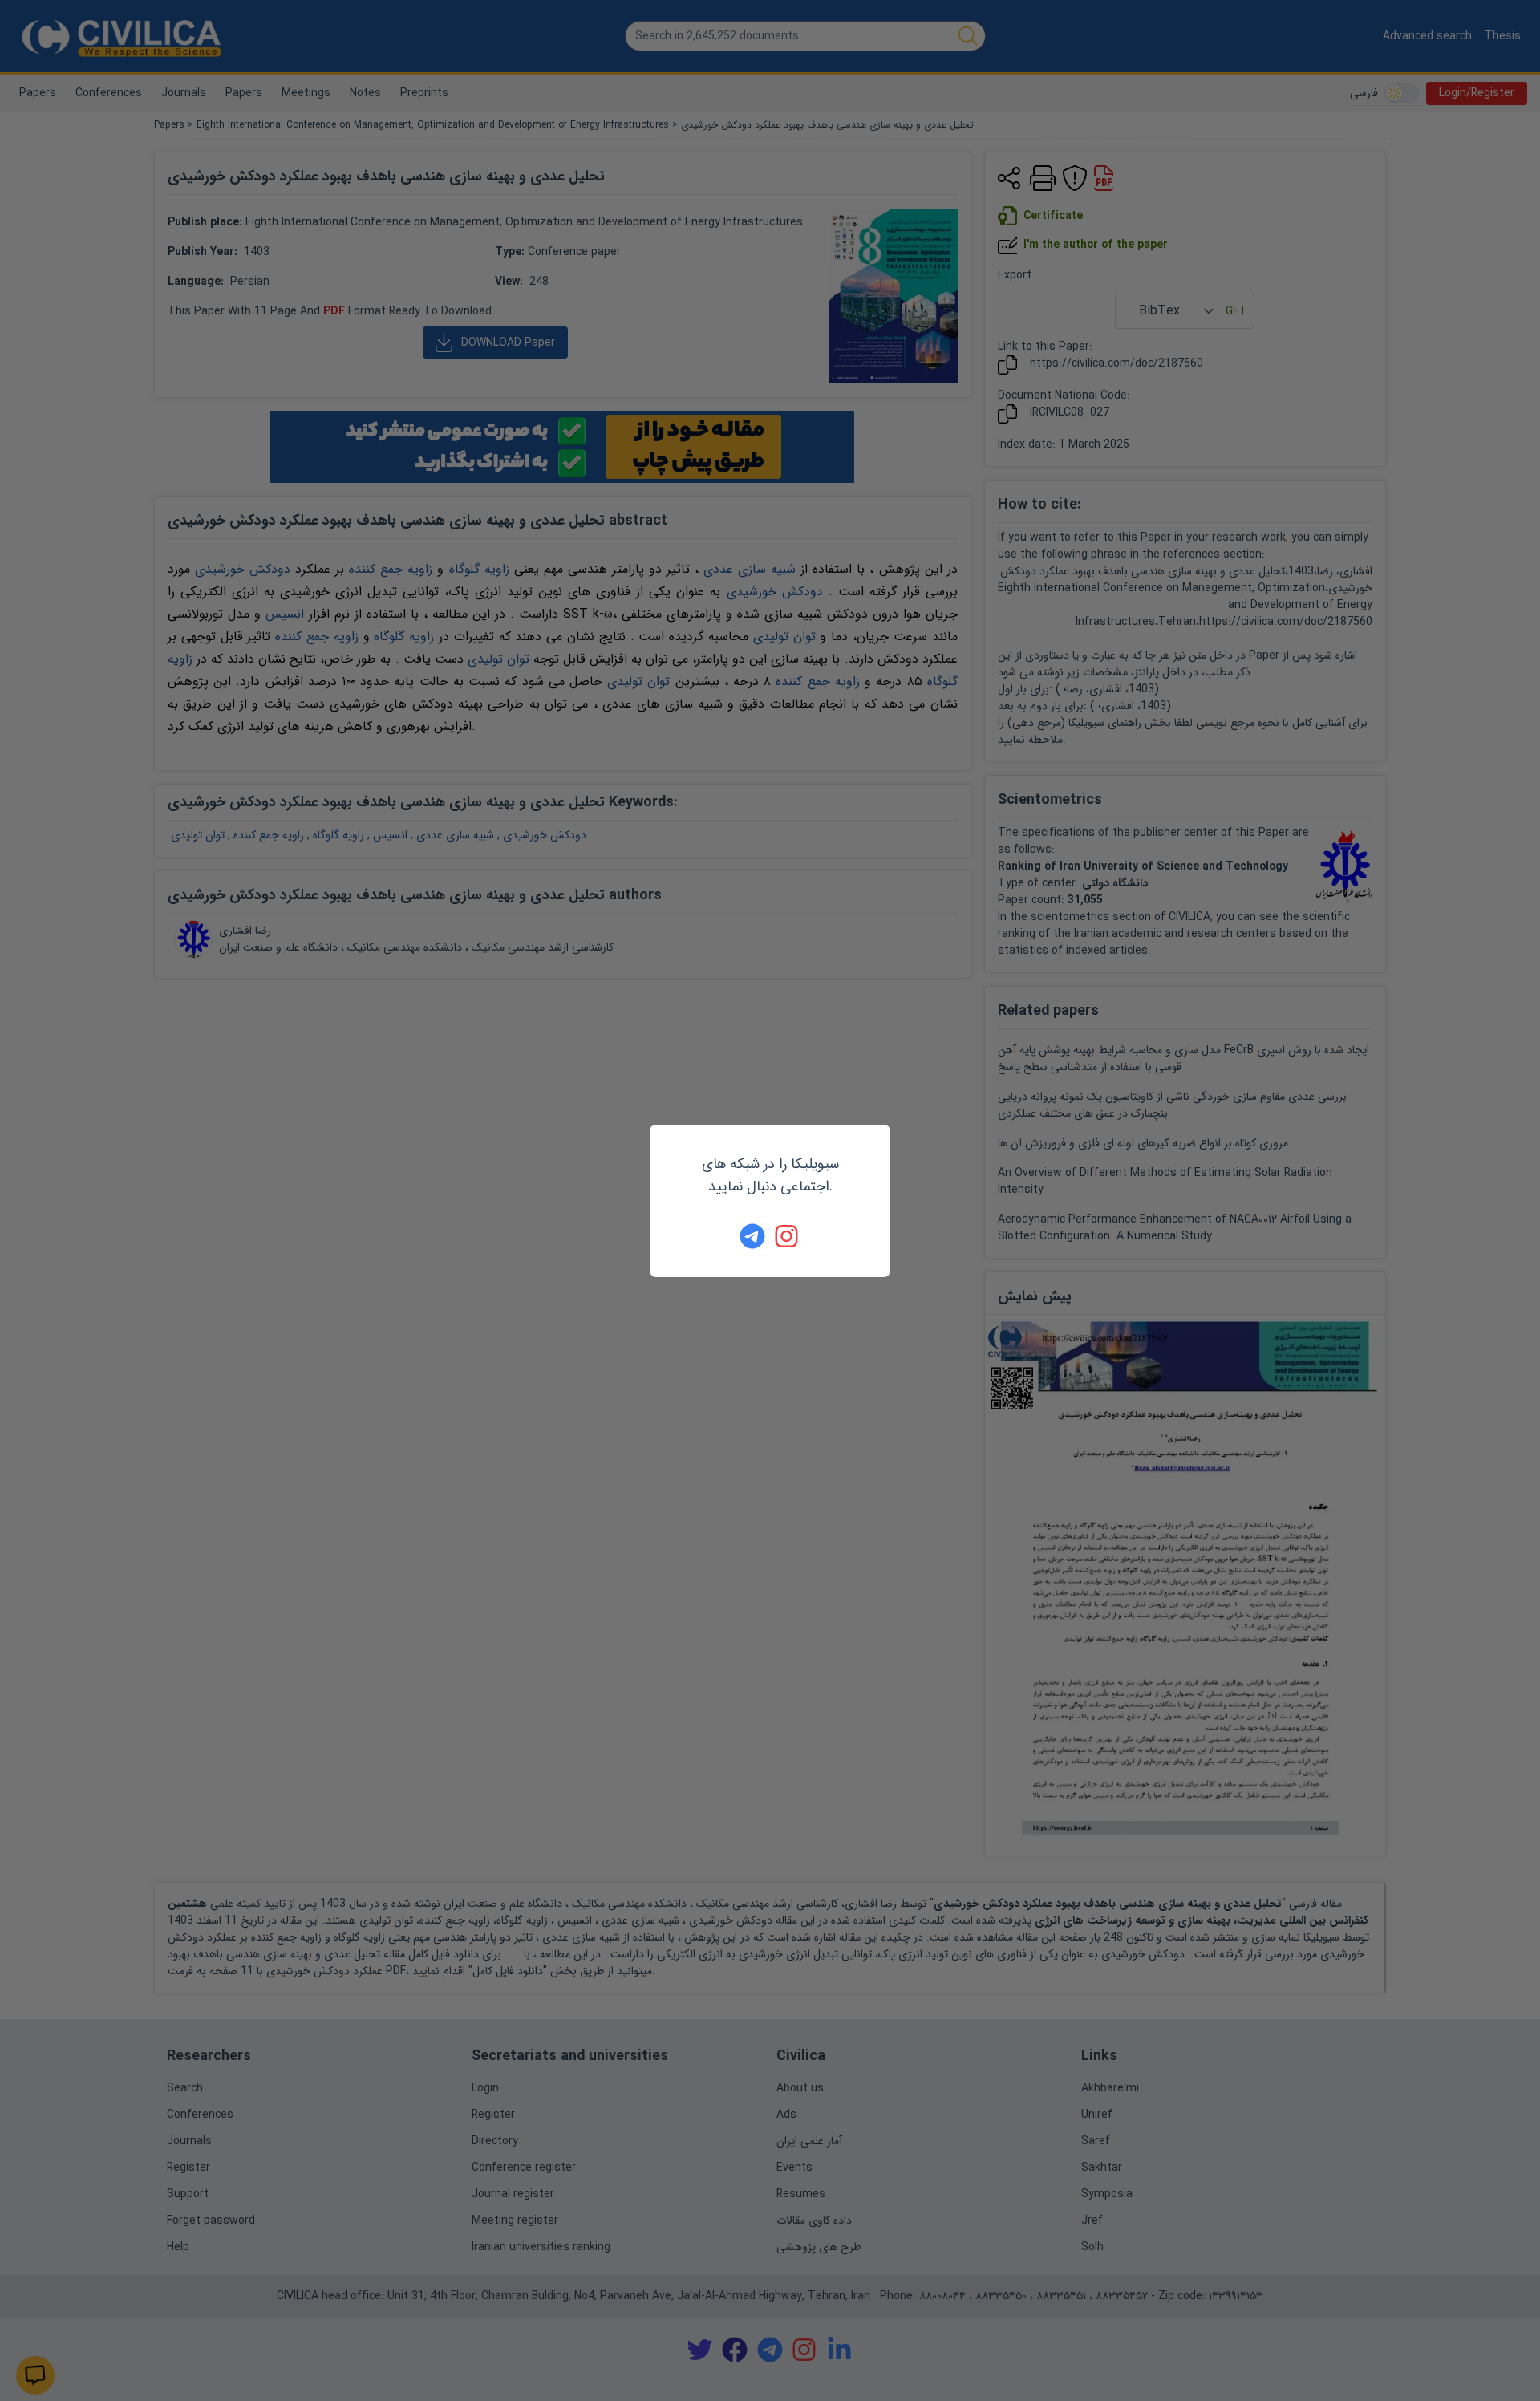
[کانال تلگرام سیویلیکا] (752, 1236)
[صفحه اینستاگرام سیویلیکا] (788, 1236)
